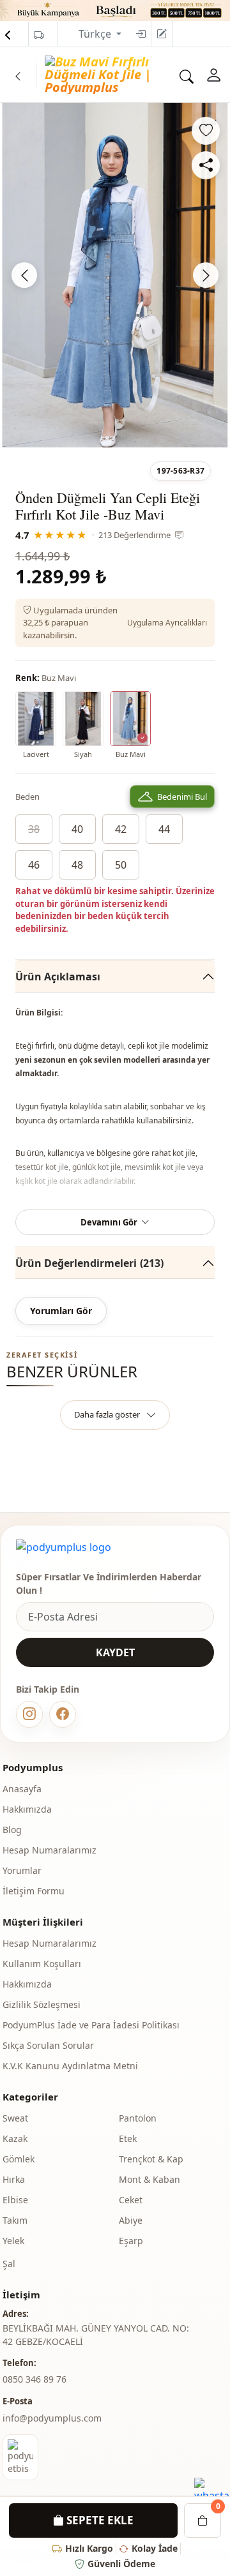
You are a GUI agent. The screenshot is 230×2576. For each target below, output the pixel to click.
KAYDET (115, 1652)
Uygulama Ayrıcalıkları (167, 623)
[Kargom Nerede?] (39, 35)
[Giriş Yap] (141, 34)
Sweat (15, 2118)
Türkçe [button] (96, 34)
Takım (15, 2220)
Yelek (13, 2241)
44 (164, 829)
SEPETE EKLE (99, 2520)
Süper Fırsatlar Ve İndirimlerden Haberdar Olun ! (109, 1584)
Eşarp (131, 2241)
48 (77, 865)
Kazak (15, 2138)
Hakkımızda (27, 1809)
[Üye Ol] (162, 34)
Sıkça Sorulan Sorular (48, 2045)
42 (121, 829)
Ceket (131, 2200)
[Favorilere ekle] (206, 131)
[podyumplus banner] (115, 10)
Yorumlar (22, 1870)
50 (121, 865)
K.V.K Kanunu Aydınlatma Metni (70, 2066)
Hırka (14, 2179)
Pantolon (138, 2118)
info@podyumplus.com (52, 2418)
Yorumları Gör (61, 1311)
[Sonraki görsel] (206, 275)
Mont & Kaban (149, 2179)
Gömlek (19, 2159)
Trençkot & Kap (151, 2159)
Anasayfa (22, 1789)
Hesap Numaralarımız (50, 1850)
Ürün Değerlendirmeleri (89, 1263)
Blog (12, 1830)
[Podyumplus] (64, 1547)
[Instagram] (29, 1714)
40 (77, 829)
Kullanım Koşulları (42, 1964)
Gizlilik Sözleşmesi (42, 2004)
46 (34, 865)
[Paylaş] (206, 165)
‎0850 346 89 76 (34, 2379)
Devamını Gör (109, 1222)
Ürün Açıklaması (58, 977)
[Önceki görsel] (24, 275)
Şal (9, 2264)
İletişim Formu (34, 1891)
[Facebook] (63, 1714)
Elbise (15, 2200)
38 (34, 829)
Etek (128, 2138)
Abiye (131, 2220)
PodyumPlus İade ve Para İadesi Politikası (91, 2025)
